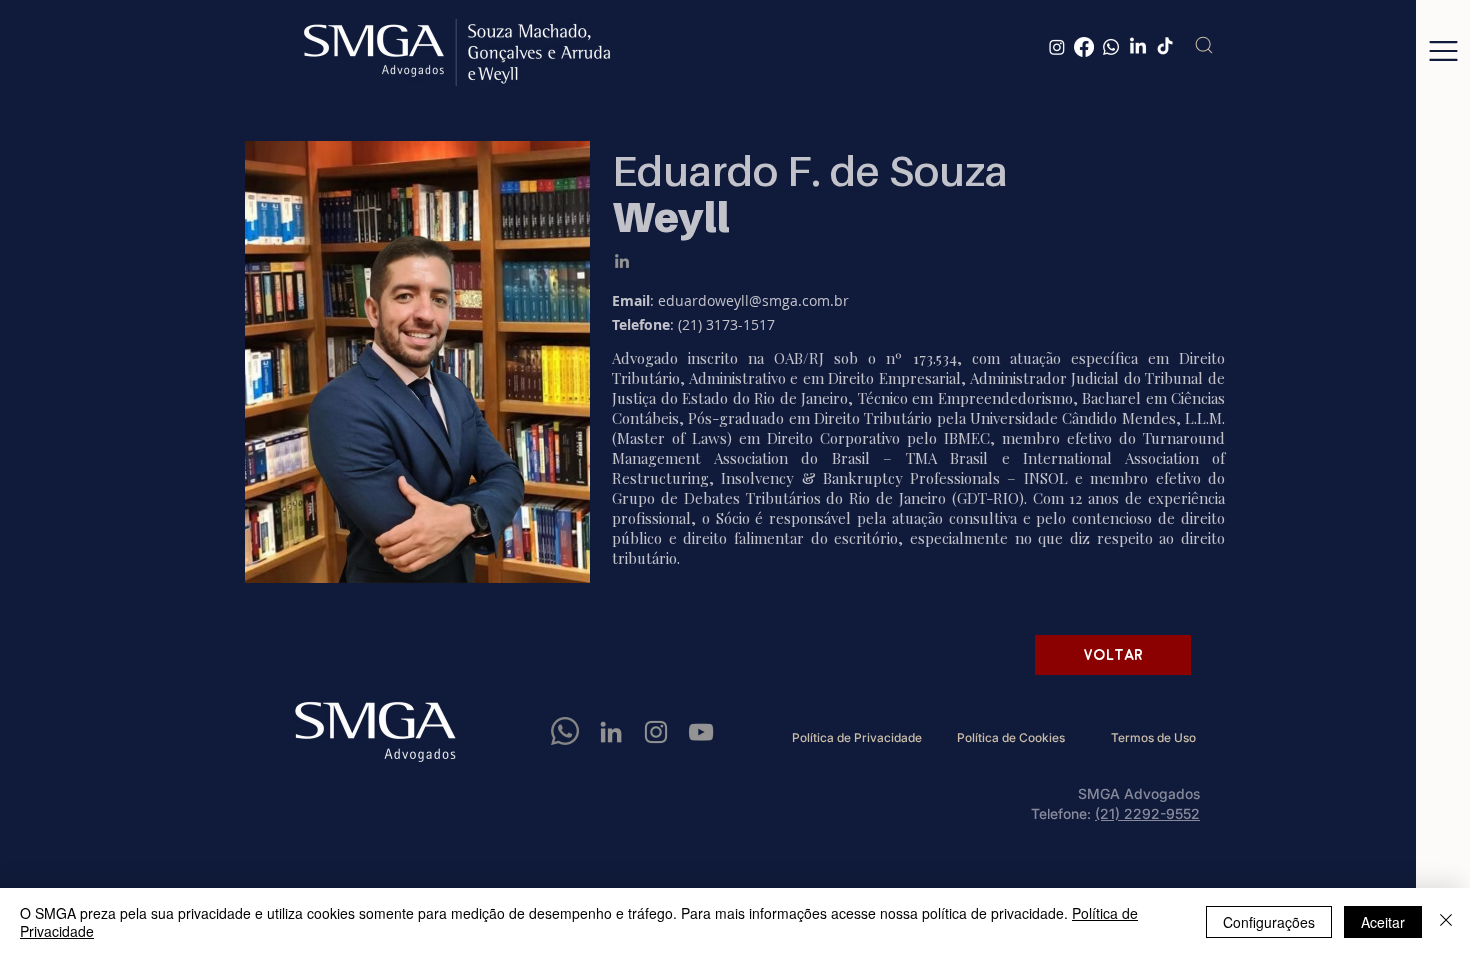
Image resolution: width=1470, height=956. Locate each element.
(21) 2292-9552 (1147, 813)
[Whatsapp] (1111, 47)
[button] (1443, 51)
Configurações (1269, 922)
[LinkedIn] (1138, 47)
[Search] (1204, 45)
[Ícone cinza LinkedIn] (622, 261)
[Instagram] (1057, 47)
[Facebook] (1084, 47)
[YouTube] (701, 732)
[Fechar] (1446, 922)
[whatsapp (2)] (566, 732)
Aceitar (1383, 922)
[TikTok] (1165, 47)
